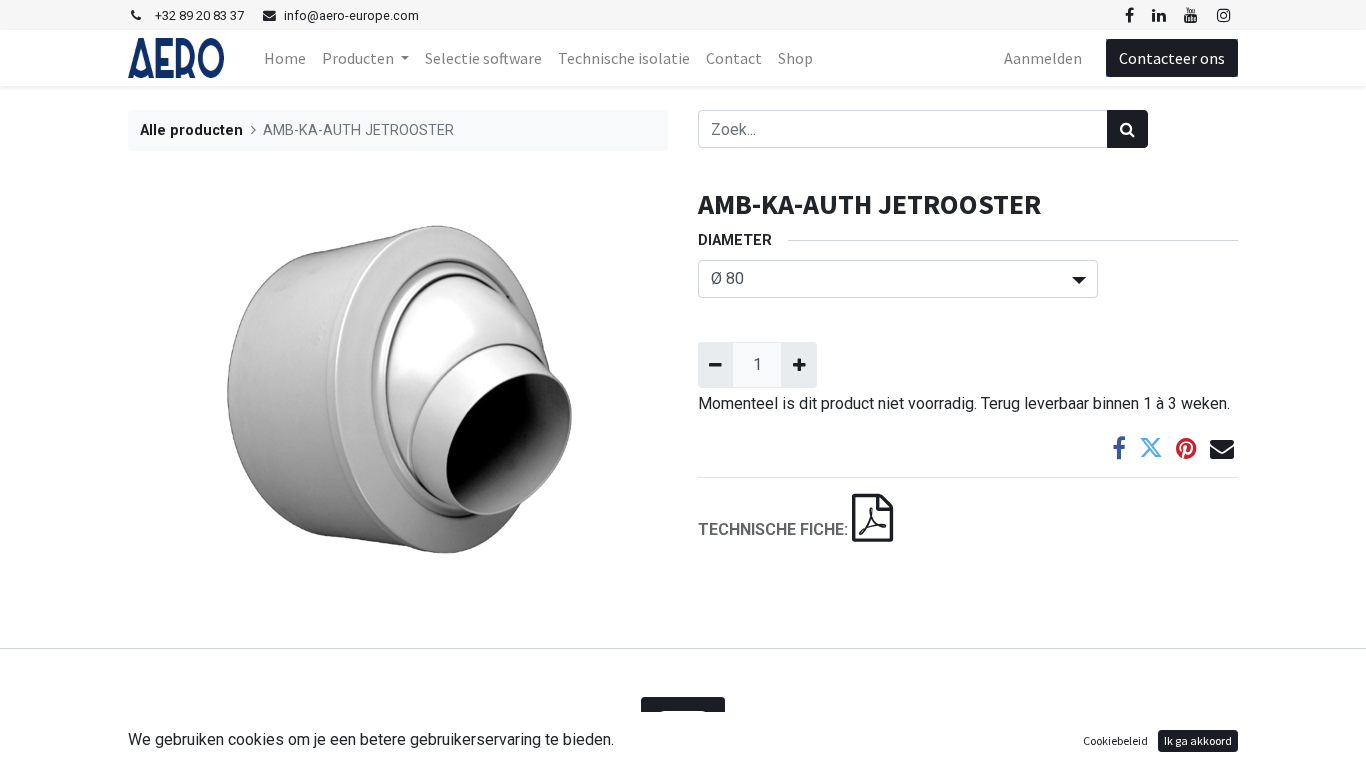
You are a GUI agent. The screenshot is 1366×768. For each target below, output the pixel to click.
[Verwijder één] (715, 365)
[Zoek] (1127, 129)
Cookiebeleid (1115, 740)
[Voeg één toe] (798, 365)
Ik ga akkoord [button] (1198, 740)
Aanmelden (1043, 58)
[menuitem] (285, 58)
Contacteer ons (1172, 58)
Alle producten (191, 130)
